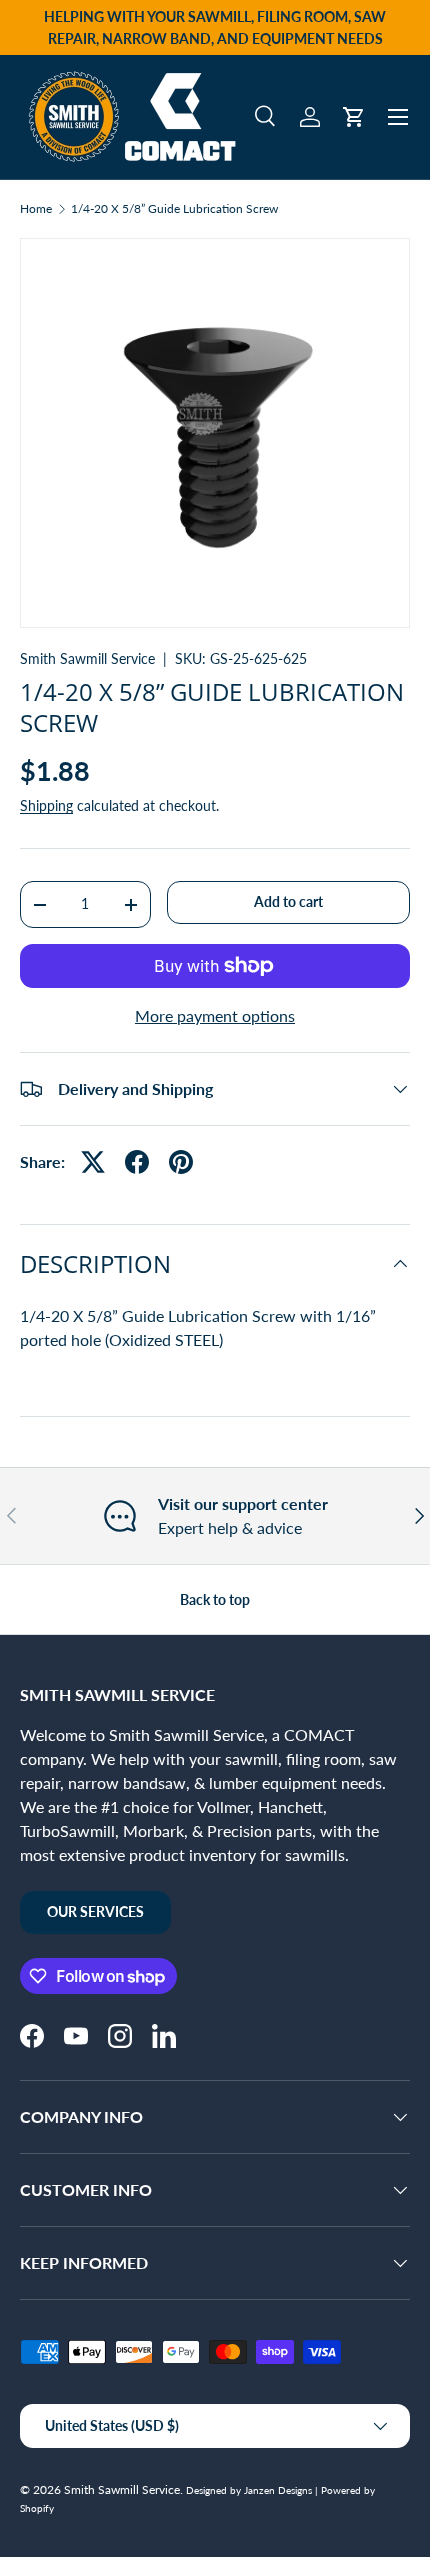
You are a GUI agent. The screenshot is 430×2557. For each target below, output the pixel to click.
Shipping (46, 805)
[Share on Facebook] (137, 1162)
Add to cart (288, 901)
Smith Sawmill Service (87, 658)
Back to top (215, 1599)
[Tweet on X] (93, 1162)
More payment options (215, 1015)
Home (36, 209)
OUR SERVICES (95, 1911)
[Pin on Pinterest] (181, 1162)
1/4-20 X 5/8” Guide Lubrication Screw (174, 209)
